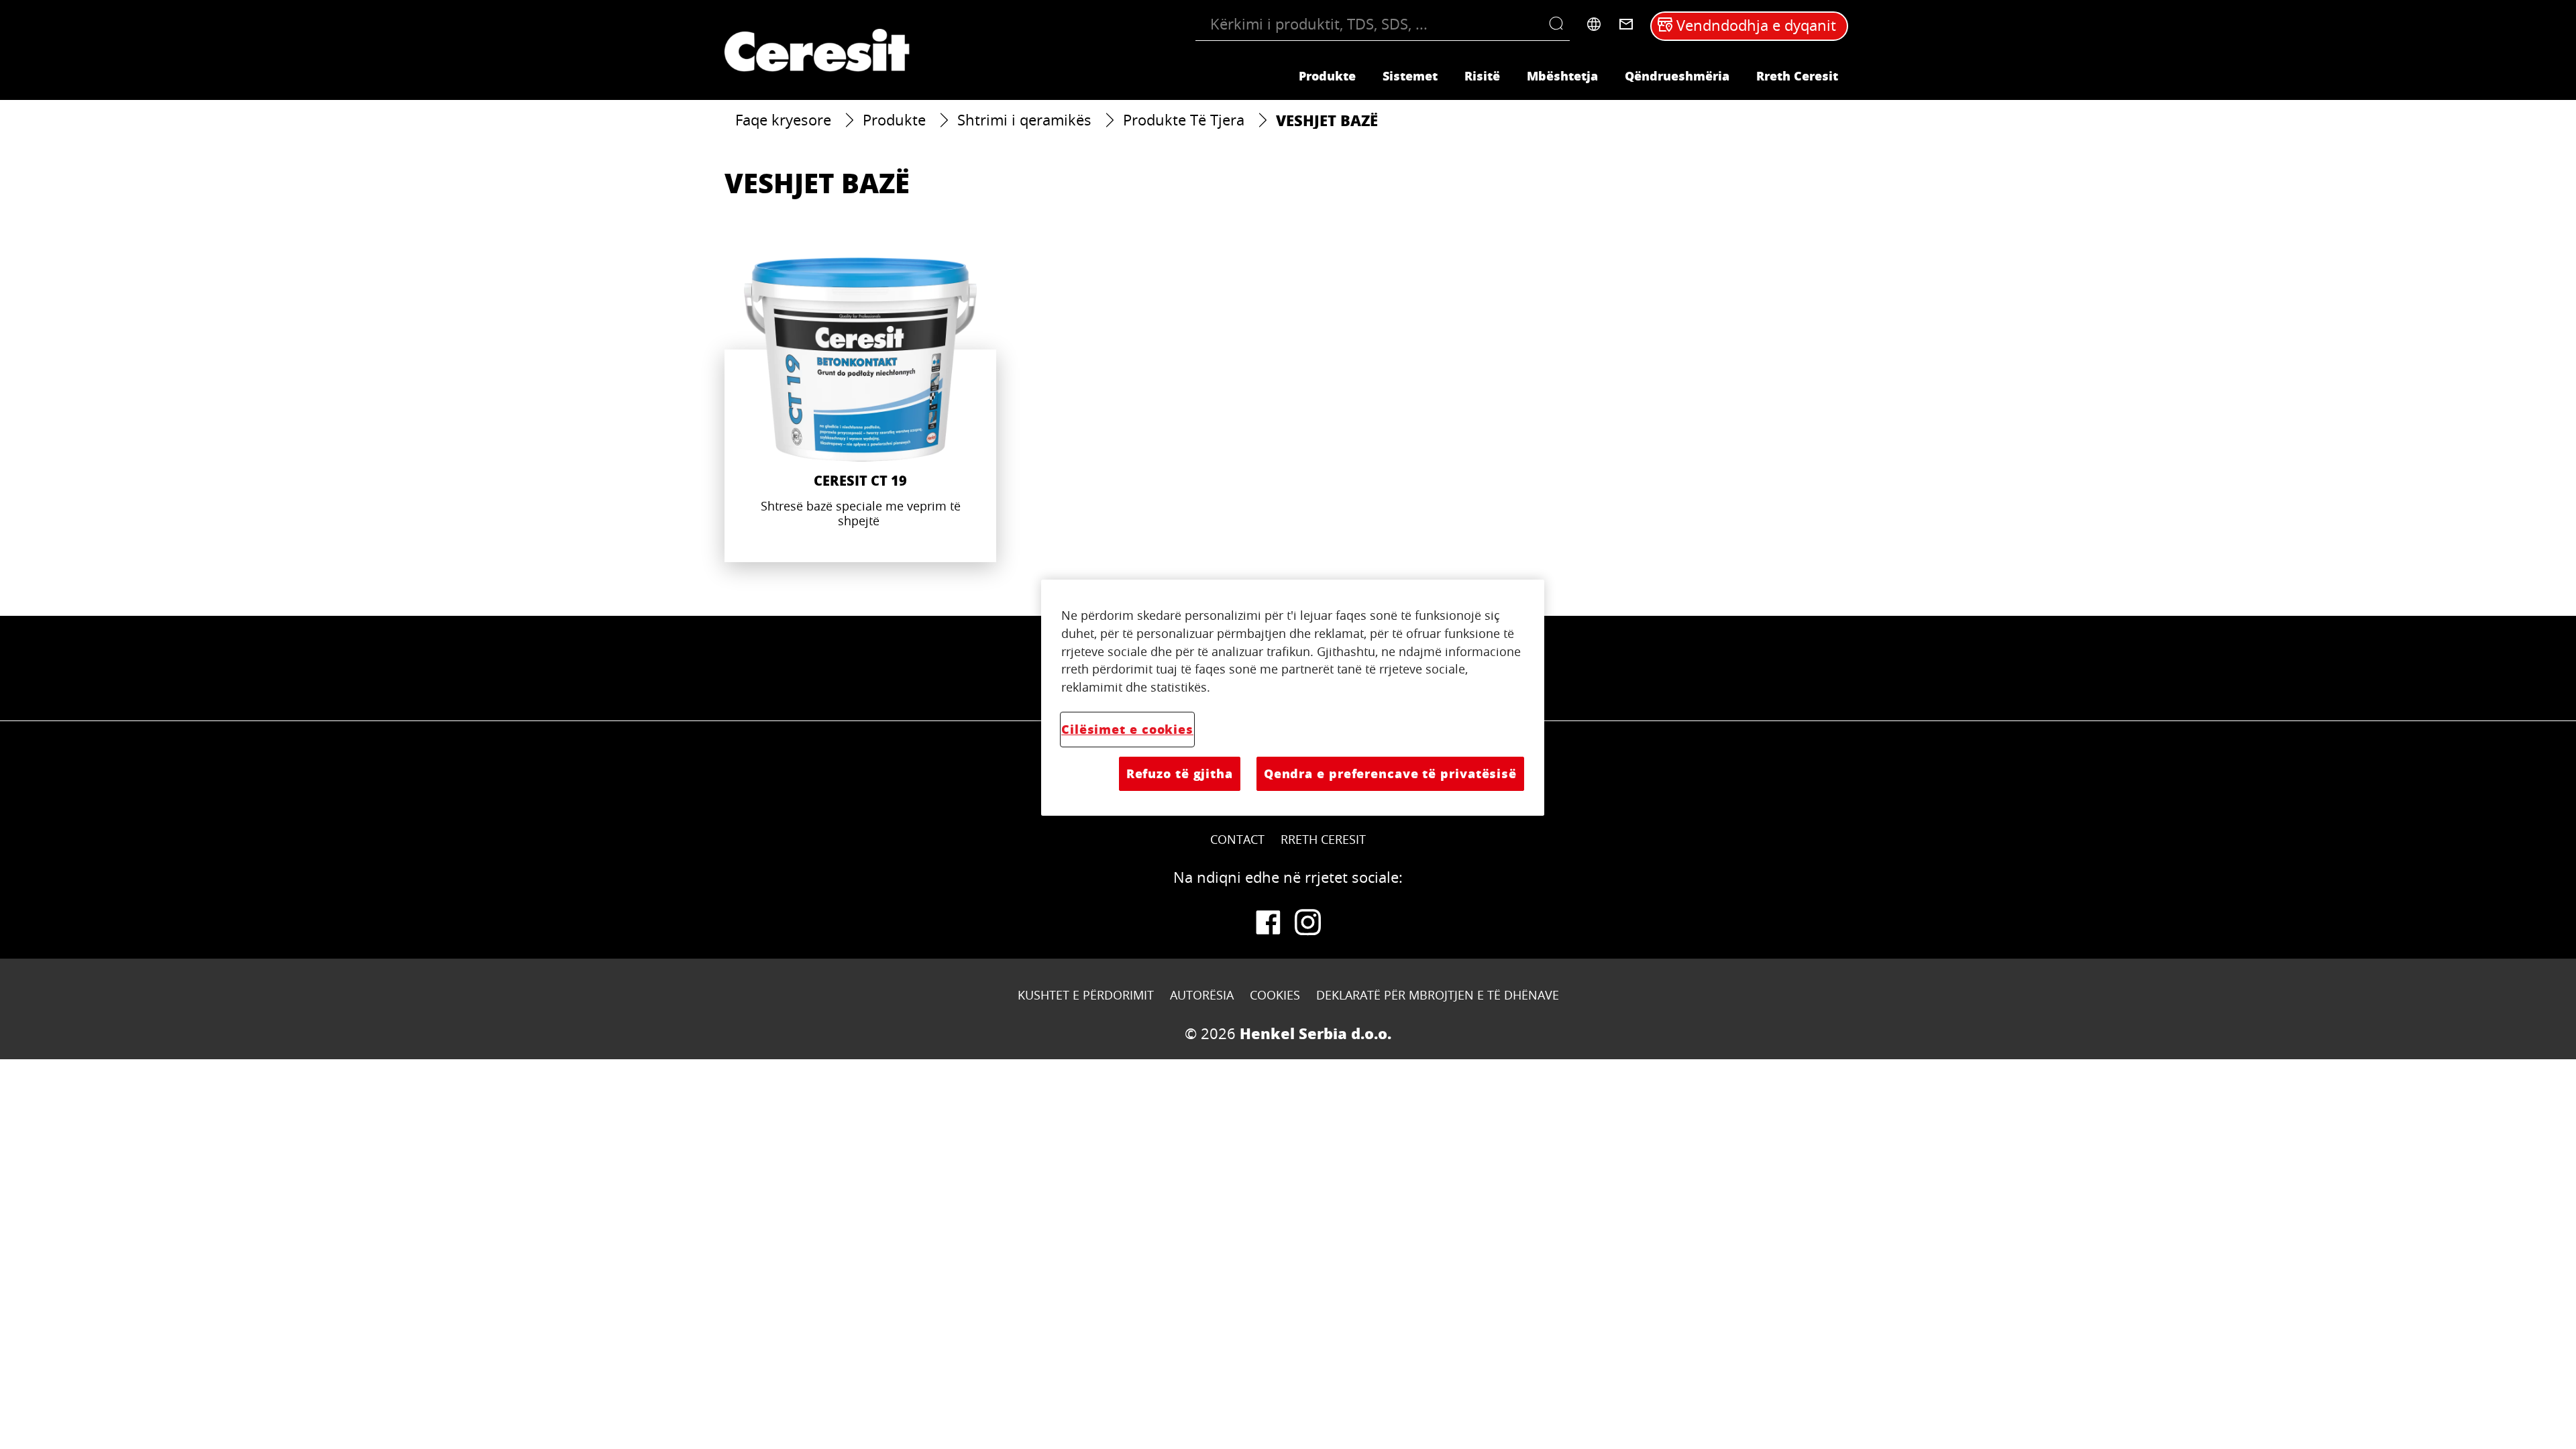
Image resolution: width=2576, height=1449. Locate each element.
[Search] (1559, 24)
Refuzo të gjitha (1180, 773)
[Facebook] (1268, 922)
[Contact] (1626, 24)
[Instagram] (1308, 922)
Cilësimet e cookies (1127, 729)
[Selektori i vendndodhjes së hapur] (1594, 24)
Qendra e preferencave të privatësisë (1390, 773)
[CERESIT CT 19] (860, 410)
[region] (1293, 698)
